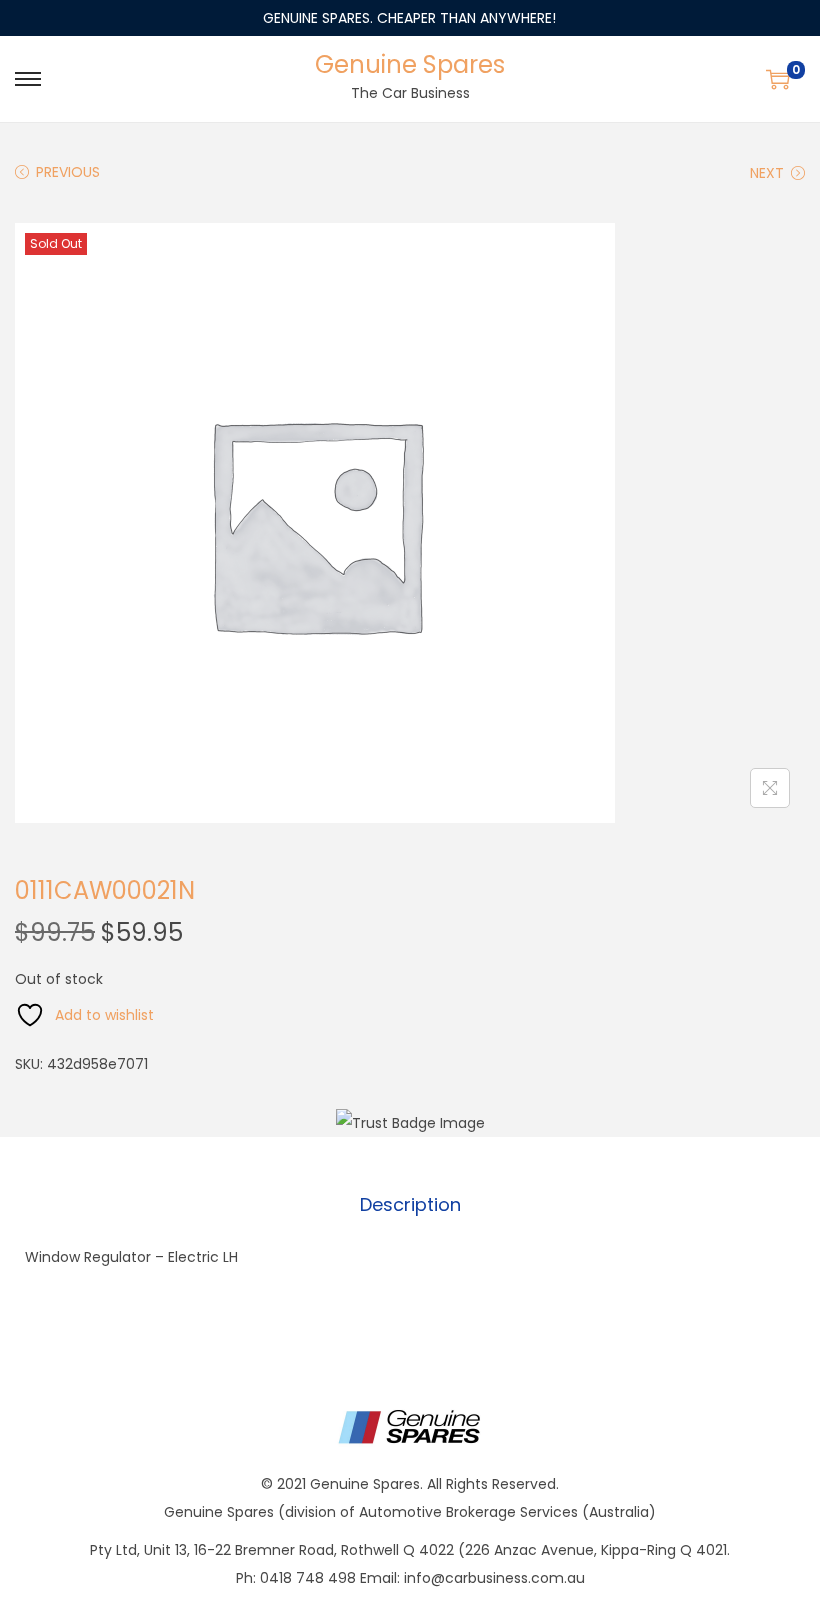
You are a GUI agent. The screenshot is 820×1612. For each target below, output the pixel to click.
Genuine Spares (410, 64)
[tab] (410, 1205)
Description (410, 1204)
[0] (778, 79)
